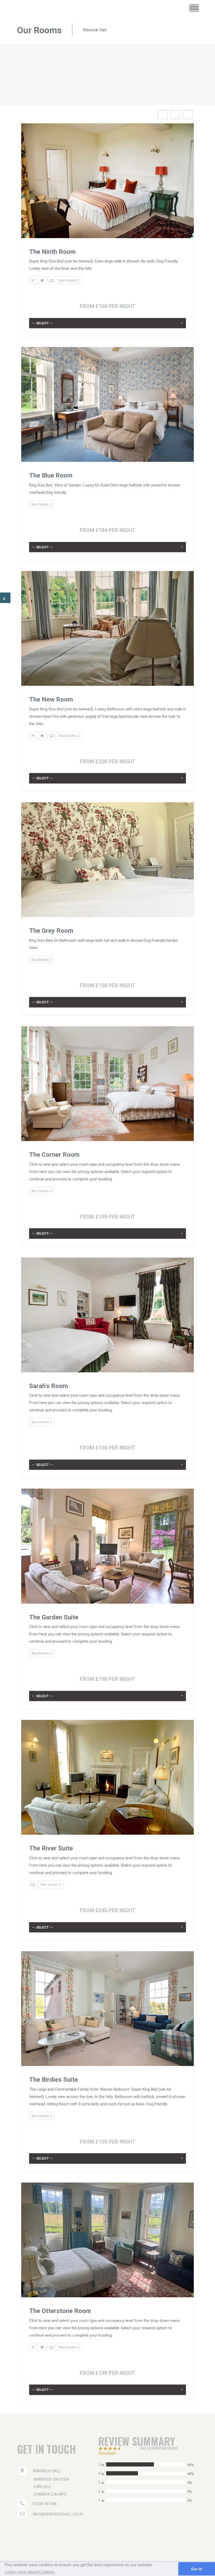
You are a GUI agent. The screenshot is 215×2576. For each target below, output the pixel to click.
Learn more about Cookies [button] (30, 2572)
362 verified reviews (159, 2448)
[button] (107, 323)
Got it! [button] (197, 2569)
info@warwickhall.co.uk (58, 2514)
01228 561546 (45, 2504)
